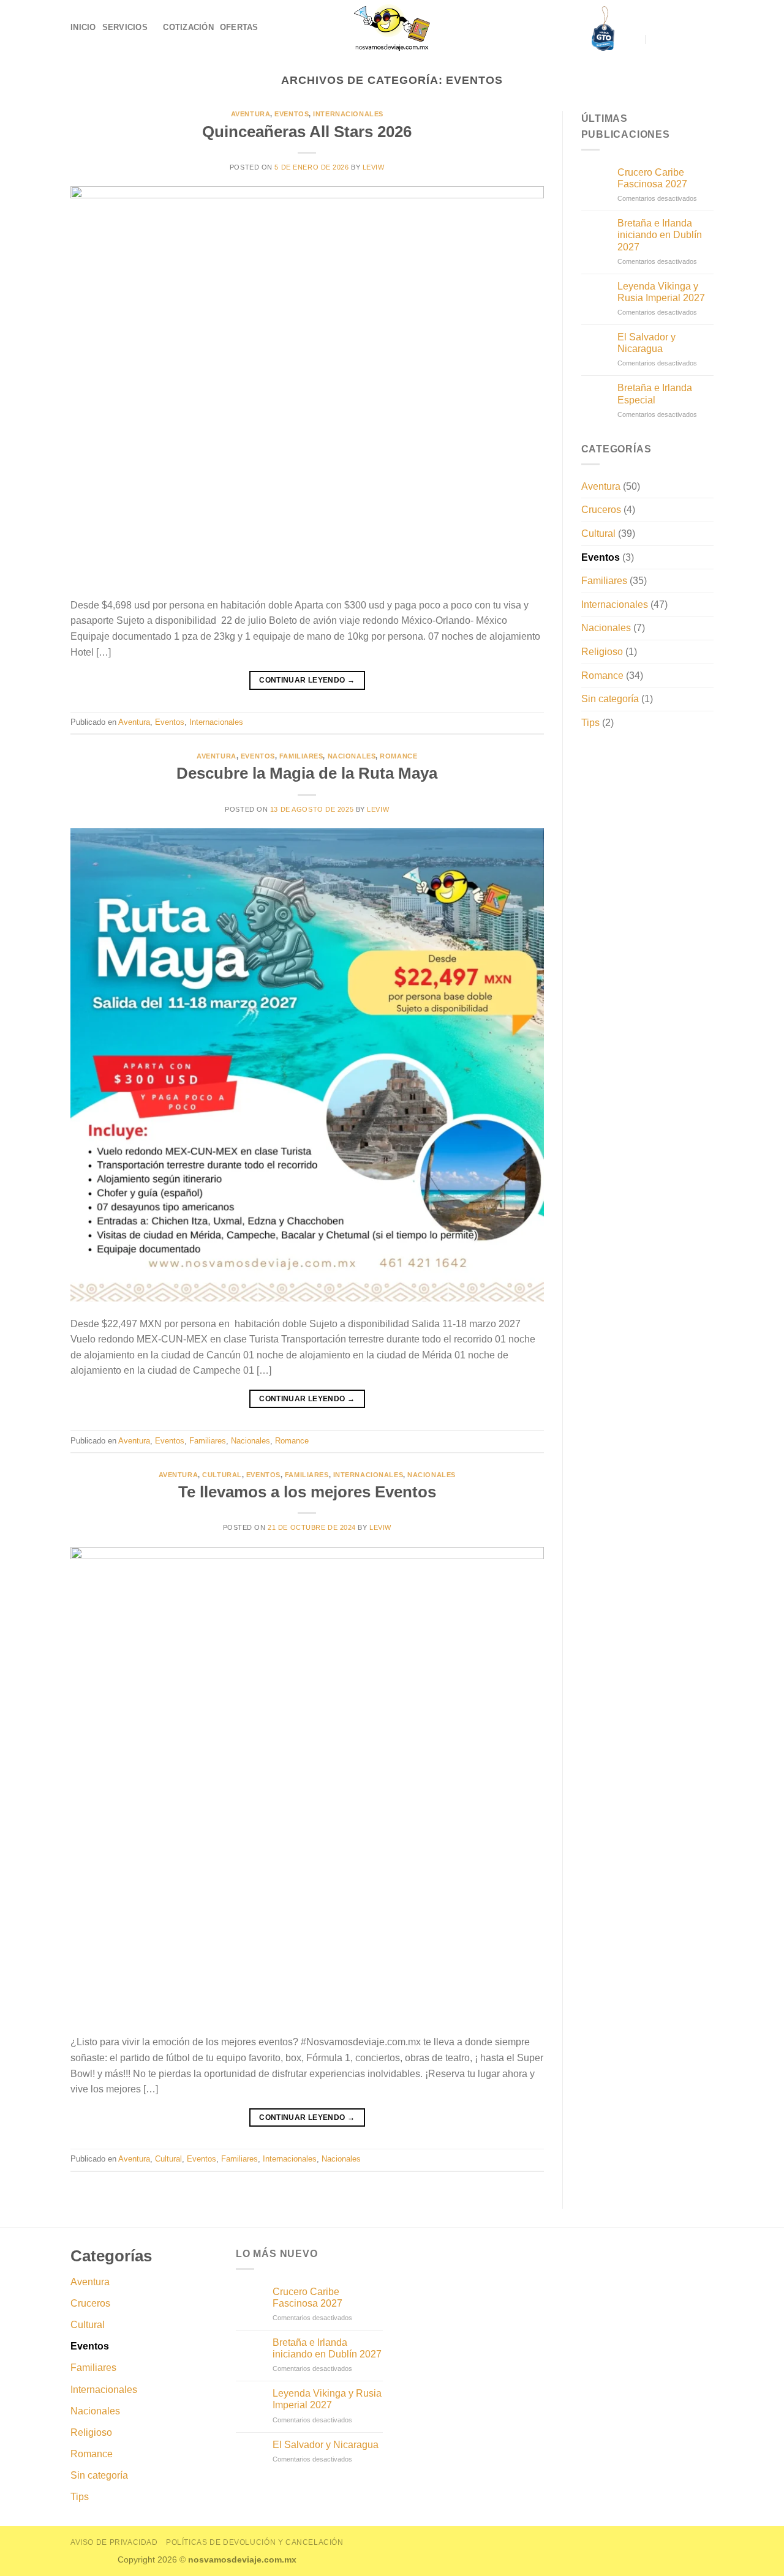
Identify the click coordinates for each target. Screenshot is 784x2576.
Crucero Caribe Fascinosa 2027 (652, 178)
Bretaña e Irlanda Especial (655, 394)
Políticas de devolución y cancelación (255, 2542)
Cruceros (601, 510)
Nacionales (352, 756)
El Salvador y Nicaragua (646, 343)
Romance (398, 756)
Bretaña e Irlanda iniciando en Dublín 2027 (660, 235)
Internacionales (348, 114)
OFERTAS (239, 27)
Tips (590, 723)
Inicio (83, 27)
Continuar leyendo (307, 680)
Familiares (301, 756)
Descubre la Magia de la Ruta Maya (307, 773)
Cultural (222, 1475)
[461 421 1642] (657, 39)
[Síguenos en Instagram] (690, 39)
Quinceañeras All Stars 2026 (307, 132)
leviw (374, 167)
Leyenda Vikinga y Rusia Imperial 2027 (661, 292)
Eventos (292, 114)
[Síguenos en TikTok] (706, 39)
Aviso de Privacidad (114, 2542)
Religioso (602, 652)
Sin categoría (610, 699)
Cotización (188, 27)
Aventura (251, 114)
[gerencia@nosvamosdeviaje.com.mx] (634, 39)
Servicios (125, 27)
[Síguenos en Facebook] (674, 39)
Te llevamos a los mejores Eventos (307, 1492)
